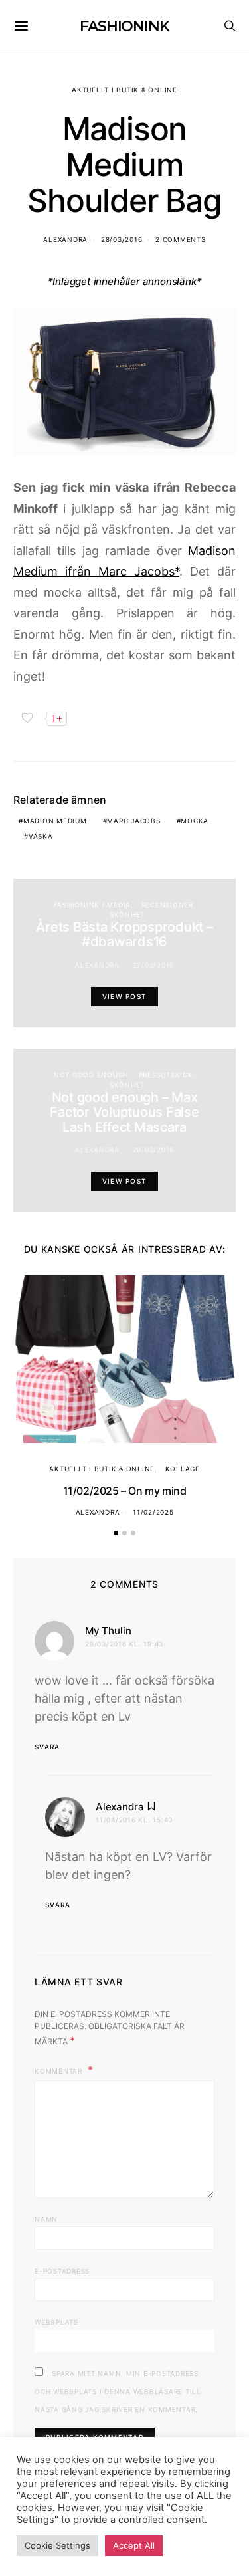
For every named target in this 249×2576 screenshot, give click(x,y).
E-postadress (62, 2271)
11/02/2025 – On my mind (125, 1491)
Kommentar (60, 2071)
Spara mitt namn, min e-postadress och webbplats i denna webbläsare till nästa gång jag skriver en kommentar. (118, 2391)
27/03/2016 (154, 965)
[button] (116, 1533)
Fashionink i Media (93, 905)
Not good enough (91, 1075)
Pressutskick (166, 1075)
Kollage (183, 1469)
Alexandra (65, 239)
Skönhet (127, 914)
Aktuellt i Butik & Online (124, 90)
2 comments (181, 239)
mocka (195, 821)
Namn (46, 2219)
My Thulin (108, 1631)
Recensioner (167, 905)
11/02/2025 (153, 1512)
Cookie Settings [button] (57, 2545)
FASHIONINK (124, 26)
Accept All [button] (134, 2545)
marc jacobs (133, 821)
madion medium (55, 821)
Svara (47, 1747)
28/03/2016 (122, 239)
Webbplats (56, 2322)
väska (41, 836)
